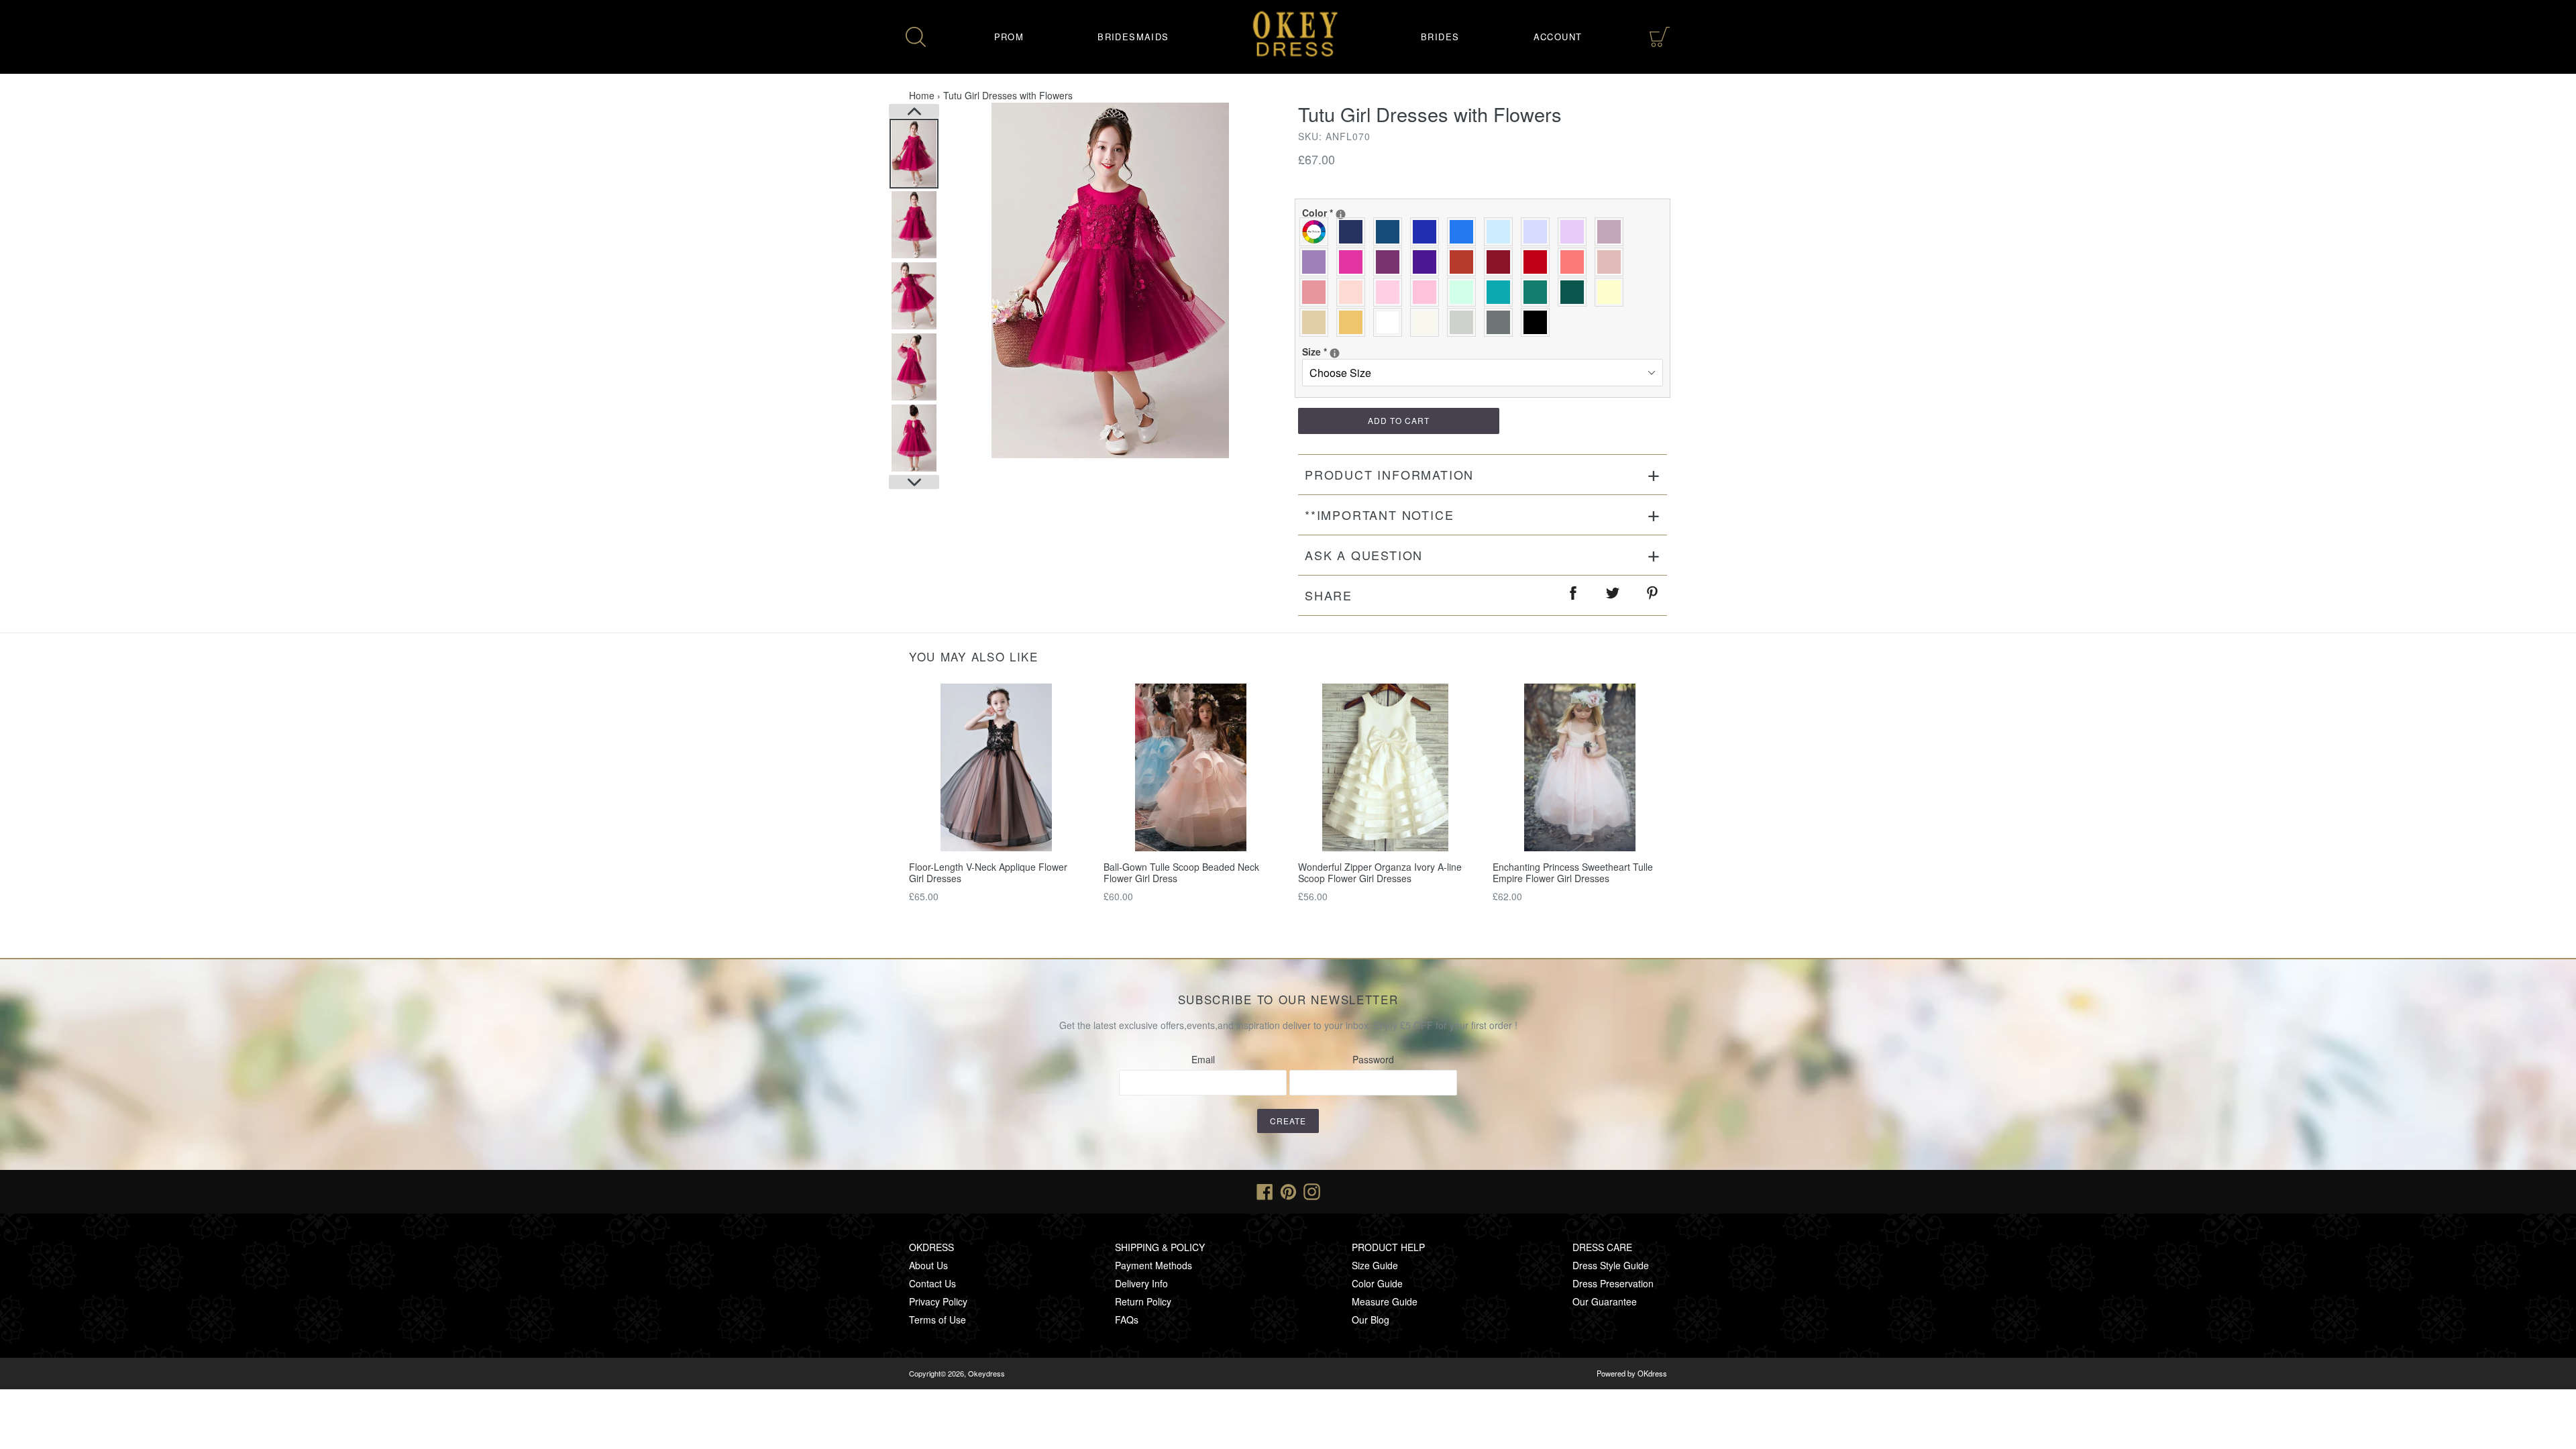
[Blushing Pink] (1391, 292)
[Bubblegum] (1317, 292)
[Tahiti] (1317, 262)
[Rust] (1465, 262)
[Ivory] (1428, 322)
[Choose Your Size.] (1335, 353)
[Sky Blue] (1502, 232)
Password (1373, 1059)
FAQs (1127, 1320)
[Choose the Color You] (1341, 214)
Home (922, 95)
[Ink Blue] (1391, 232)
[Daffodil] (1612, 292)
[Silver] (1465, 322)
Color (1346, 213)
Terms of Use (937, 1320)
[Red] (1539, 262)
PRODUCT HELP (1388, 1247)
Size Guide (1375, 1265)
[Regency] (1428, 262)
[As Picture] (1317, 232)
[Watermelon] (1575, 262)
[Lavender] (1539, 232)
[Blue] (1465, 232)
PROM (1009, 37)
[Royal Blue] (1428, 232)
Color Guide (1377, 1283)
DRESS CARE (1602, 1247)
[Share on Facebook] (1574, 595)
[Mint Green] (1465, 292)
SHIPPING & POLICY (1160, 1247)
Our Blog (1371, 1320)
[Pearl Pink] (1354, 292)
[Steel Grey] (1502, 322)
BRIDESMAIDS (1133, 37)
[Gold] (1354, 322)
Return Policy (1143, 1301)
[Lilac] (1575, 232)
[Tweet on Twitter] (1613, 595)
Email (1203, 1059)
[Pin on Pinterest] (1653, 595)
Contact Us (932, 1283)
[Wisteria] (1612, 232)
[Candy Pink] (1428, 292)
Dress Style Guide (1611, 1265)
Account (1558, 37)
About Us (928, 1265)
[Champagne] (1317, 322)
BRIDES (1440, 37)
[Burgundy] (1502, 262)
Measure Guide (1385, 1301)
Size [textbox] (1346, 352)
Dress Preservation (1613, 1283)
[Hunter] (1539, 292)
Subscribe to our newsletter (1288, 1000)
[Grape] (1391, 262)
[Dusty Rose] (1612, 262)
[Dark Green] (1575, 292)
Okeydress (986, 1373)
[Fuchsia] (1354, 262)
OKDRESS (931, 1247)
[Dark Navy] (1354, 232)
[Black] (1539, 322)
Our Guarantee (1605, 1301)
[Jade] (1502, 292)
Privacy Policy (938, 1301)
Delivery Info (1141, 1283)
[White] (1391, 322)
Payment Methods (1153, 1265)
